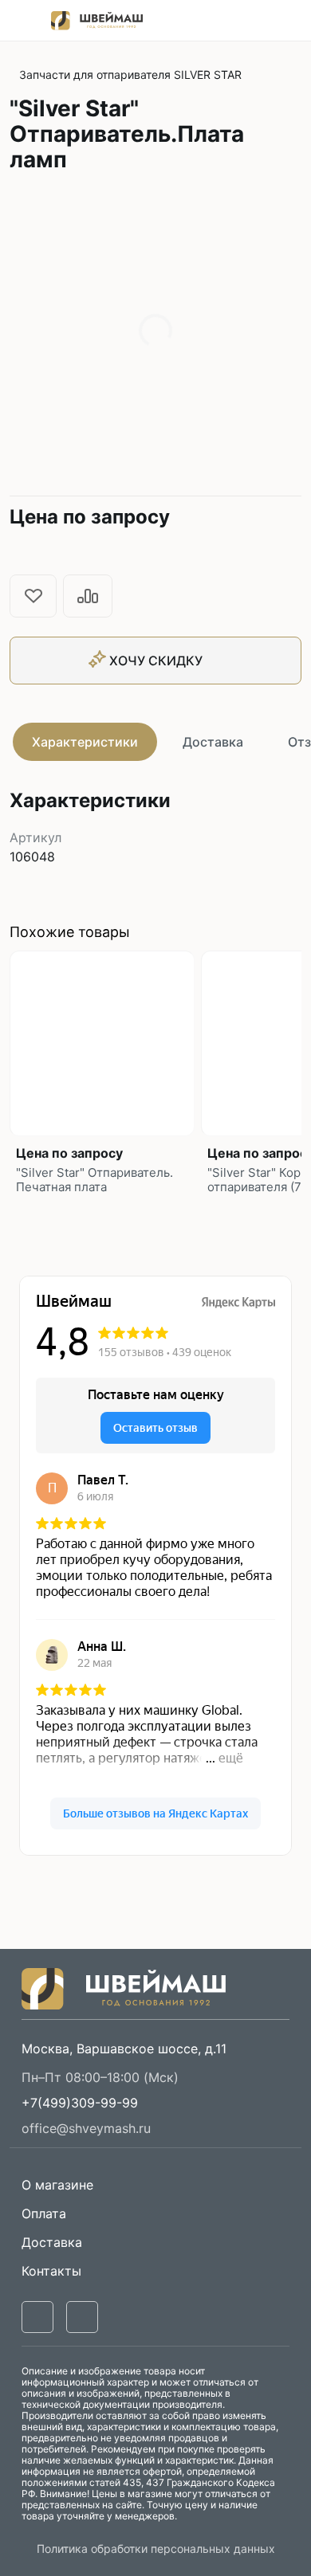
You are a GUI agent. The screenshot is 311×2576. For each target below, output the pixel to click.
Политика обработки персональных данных (156, 2549)
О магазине (57, 2185)
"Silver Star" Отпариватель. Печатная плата (94, 1180)
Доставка (213, 742)
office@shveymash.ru (86, 2128)
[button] (80, 2103)
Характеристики (85, 742)
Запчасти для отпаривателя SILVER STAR (130, 74)
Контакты (51, 2271)
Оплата (44, 2213)
